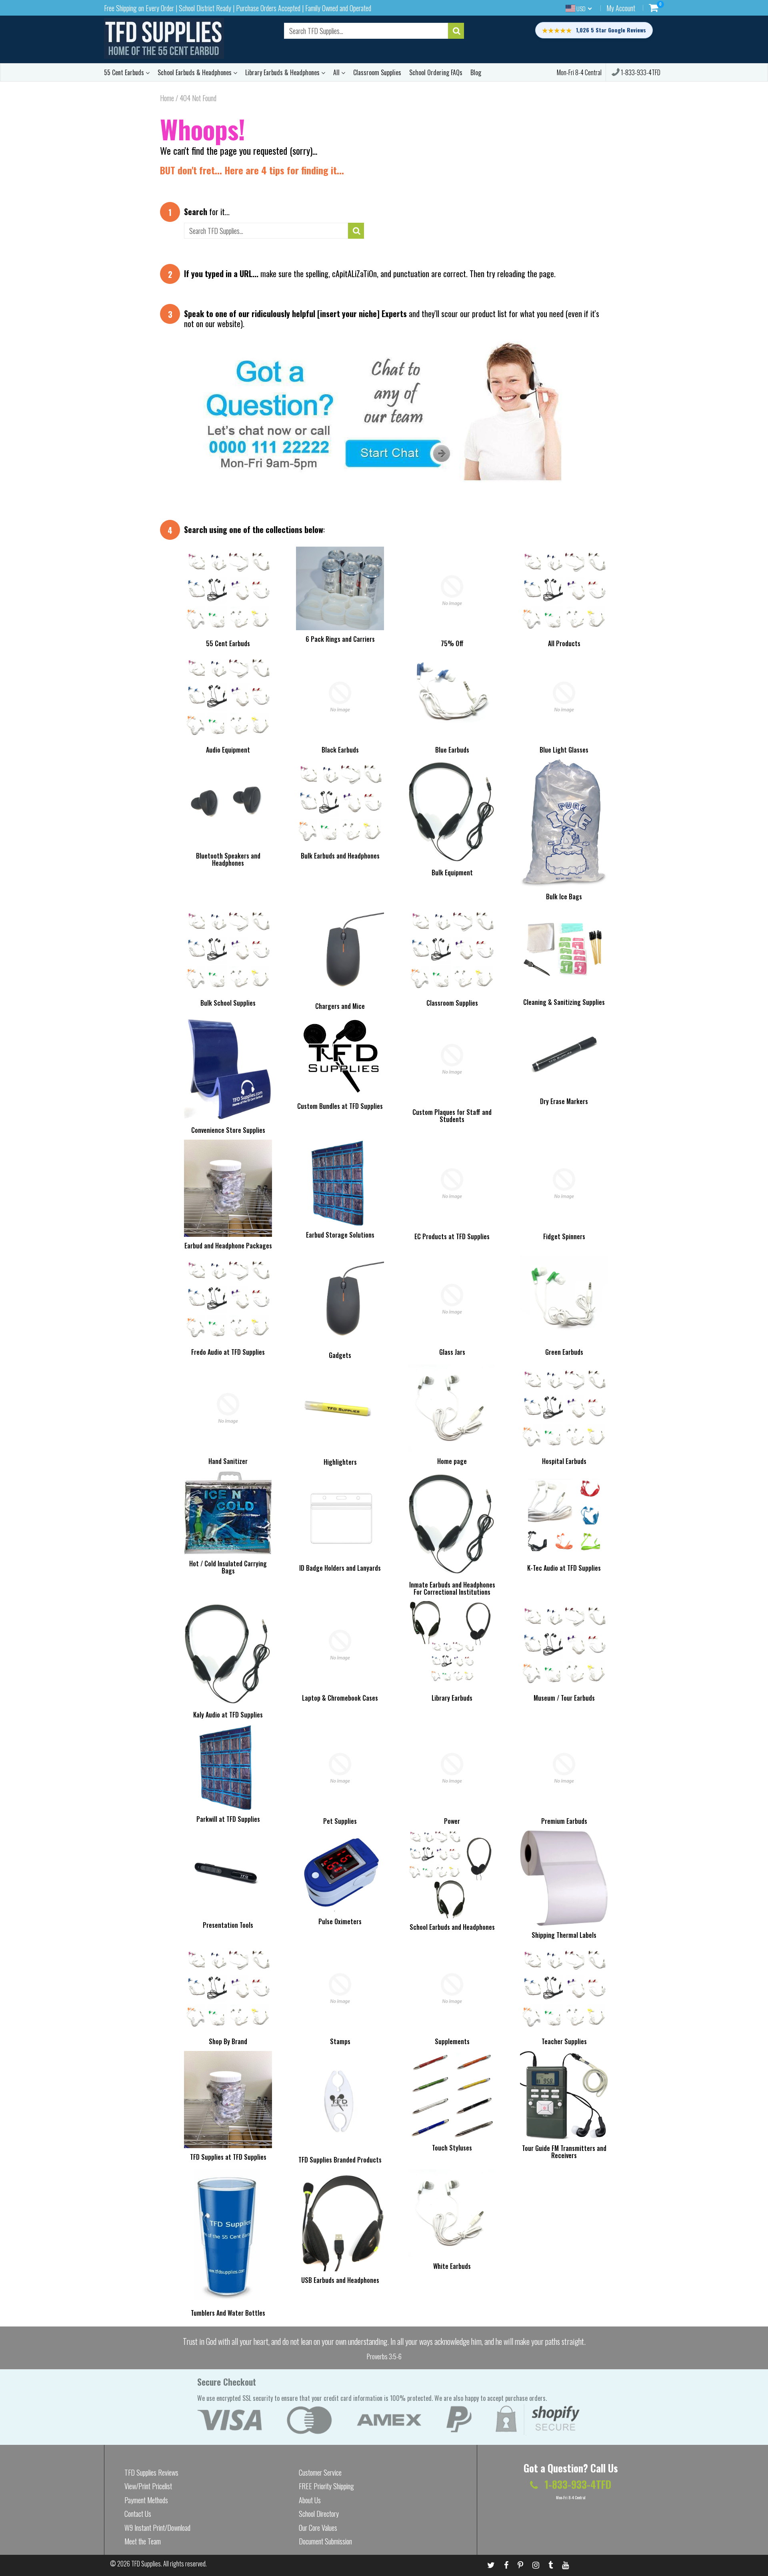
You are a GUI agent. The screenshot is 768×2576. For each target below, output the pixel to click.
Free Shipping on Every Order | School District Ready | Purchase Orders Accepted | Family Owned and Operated (238, 8)
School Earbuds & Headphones (195, 72)
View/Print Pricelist (148, 2486)
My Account (621, 8)
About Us (310, 2500)
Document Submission (325, 2541)
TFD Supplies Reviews (151, 2472)
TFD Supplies (146, 2564)
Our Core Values (318, 2528)
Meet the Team (143, 2541)
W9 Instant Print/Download (157, 2528)
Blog (476, 72)
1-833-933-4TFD (640, 72)
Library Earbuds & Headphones (283, 72)
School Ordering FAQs (436, 72)
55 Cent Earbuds (125, 72)
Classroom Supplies (377, 72)
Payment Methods (146, 2500)
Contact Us (138, 2514)
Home (167, 98)
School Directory (319, 2514)
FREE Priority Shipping (326, 2486)
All (337, 72)
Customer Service (320, 2472)
